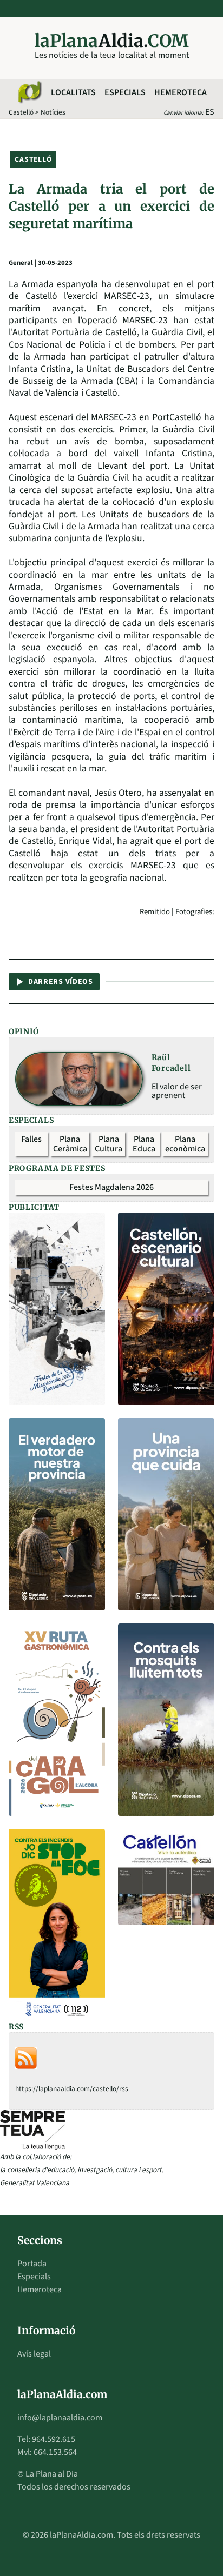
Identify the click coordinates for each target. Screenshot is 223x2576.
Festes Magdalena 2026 (111, 1187)
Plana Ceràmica (70, 1144)
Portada (32, 2264)
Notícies (53, 112)
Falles (31, 1139)
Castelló (21, 112)
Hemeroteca (181, 92)
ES (210, 112)
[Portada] (29, 92)
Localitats (73, 92)
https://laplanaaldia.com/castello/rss (72, 2089)
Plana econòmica (185, 1144)
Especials (125, 92)
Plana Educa (144, 1144)
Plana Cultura (109, 1144)
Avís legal (34, 2354)
